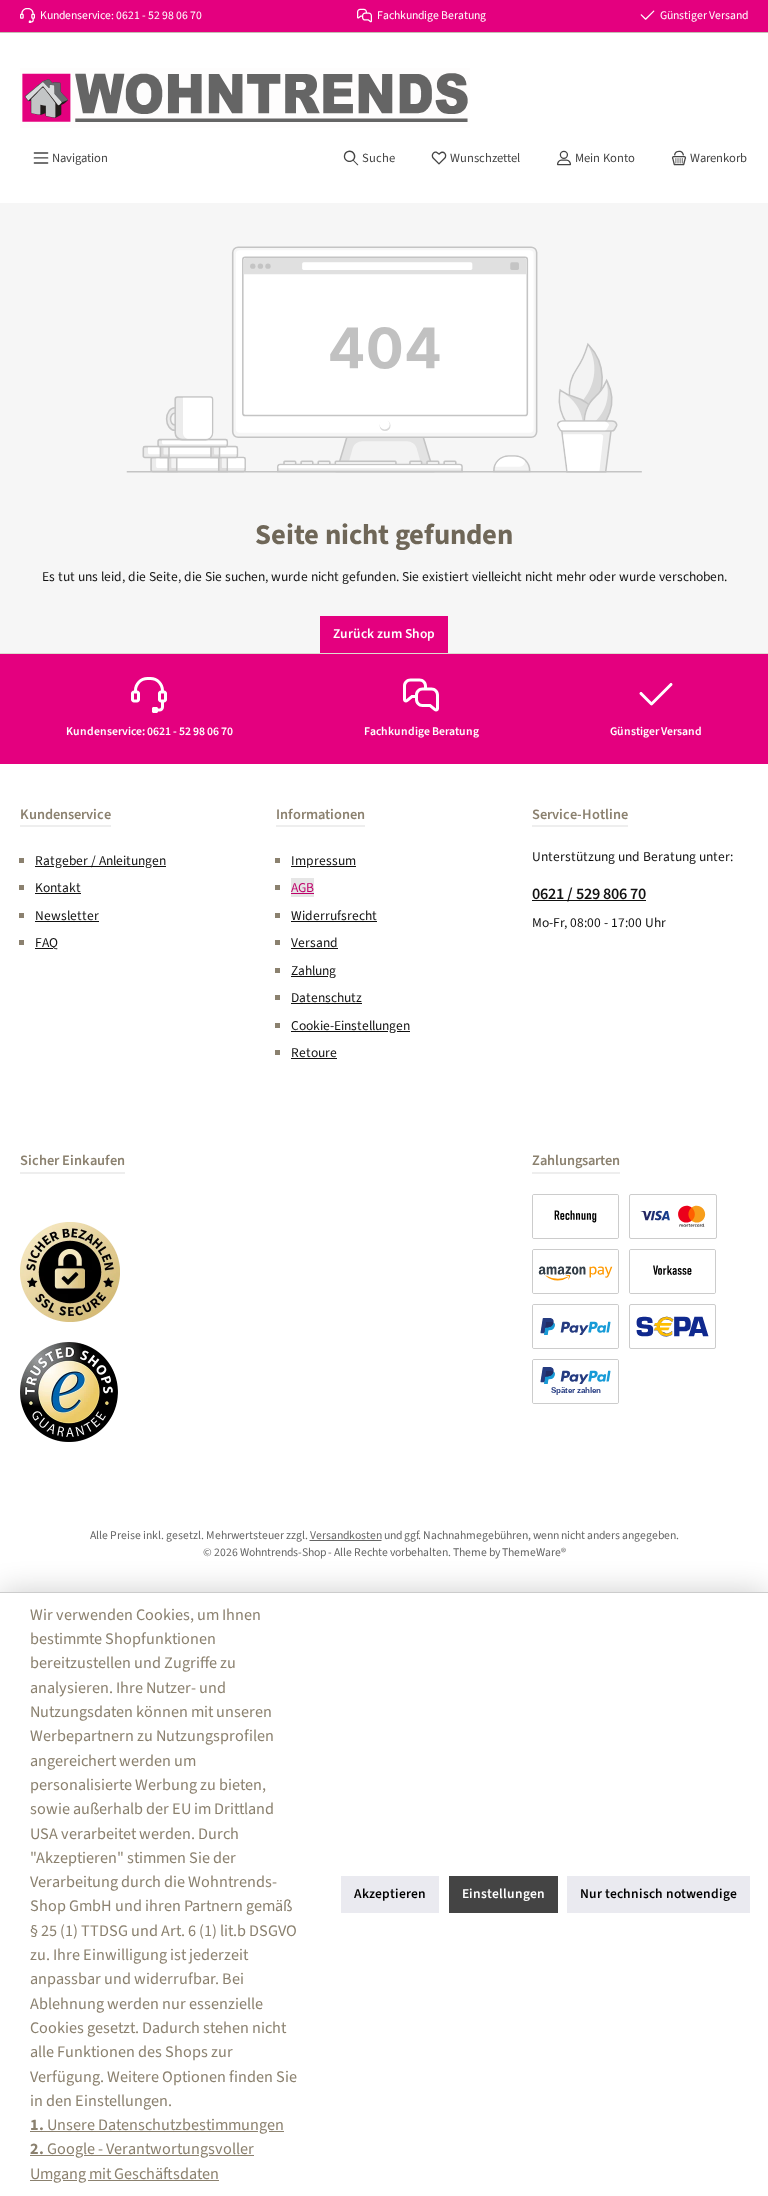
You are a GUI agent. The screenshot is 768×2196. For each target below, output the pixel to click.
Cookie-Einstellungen (350, 1025)
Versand (314, 942)
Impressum (323, 860)
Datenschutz (326, 997)
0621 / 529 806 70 (589, 893)
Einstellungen (503, 1893)
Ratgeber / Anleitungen (100, 860)
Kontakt (58, 887)
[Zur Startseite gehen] (245, 98)
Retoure (314, 1052)
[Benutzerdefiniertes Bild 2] (70, 1392)
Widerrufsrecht (334, 915)
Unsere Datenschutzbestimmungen (157, 2124)
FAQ (46, 942)
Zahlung (313, 970)
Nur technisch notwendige (658, 1893)
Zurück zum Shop (384, 633)
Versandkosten (346, 1535)
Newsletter (67, 915)
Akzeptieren (390, 1893)
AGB (302, 887)
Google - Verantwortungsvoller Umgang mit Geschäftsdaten (142, 2160)
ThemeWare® (534, 1552)
